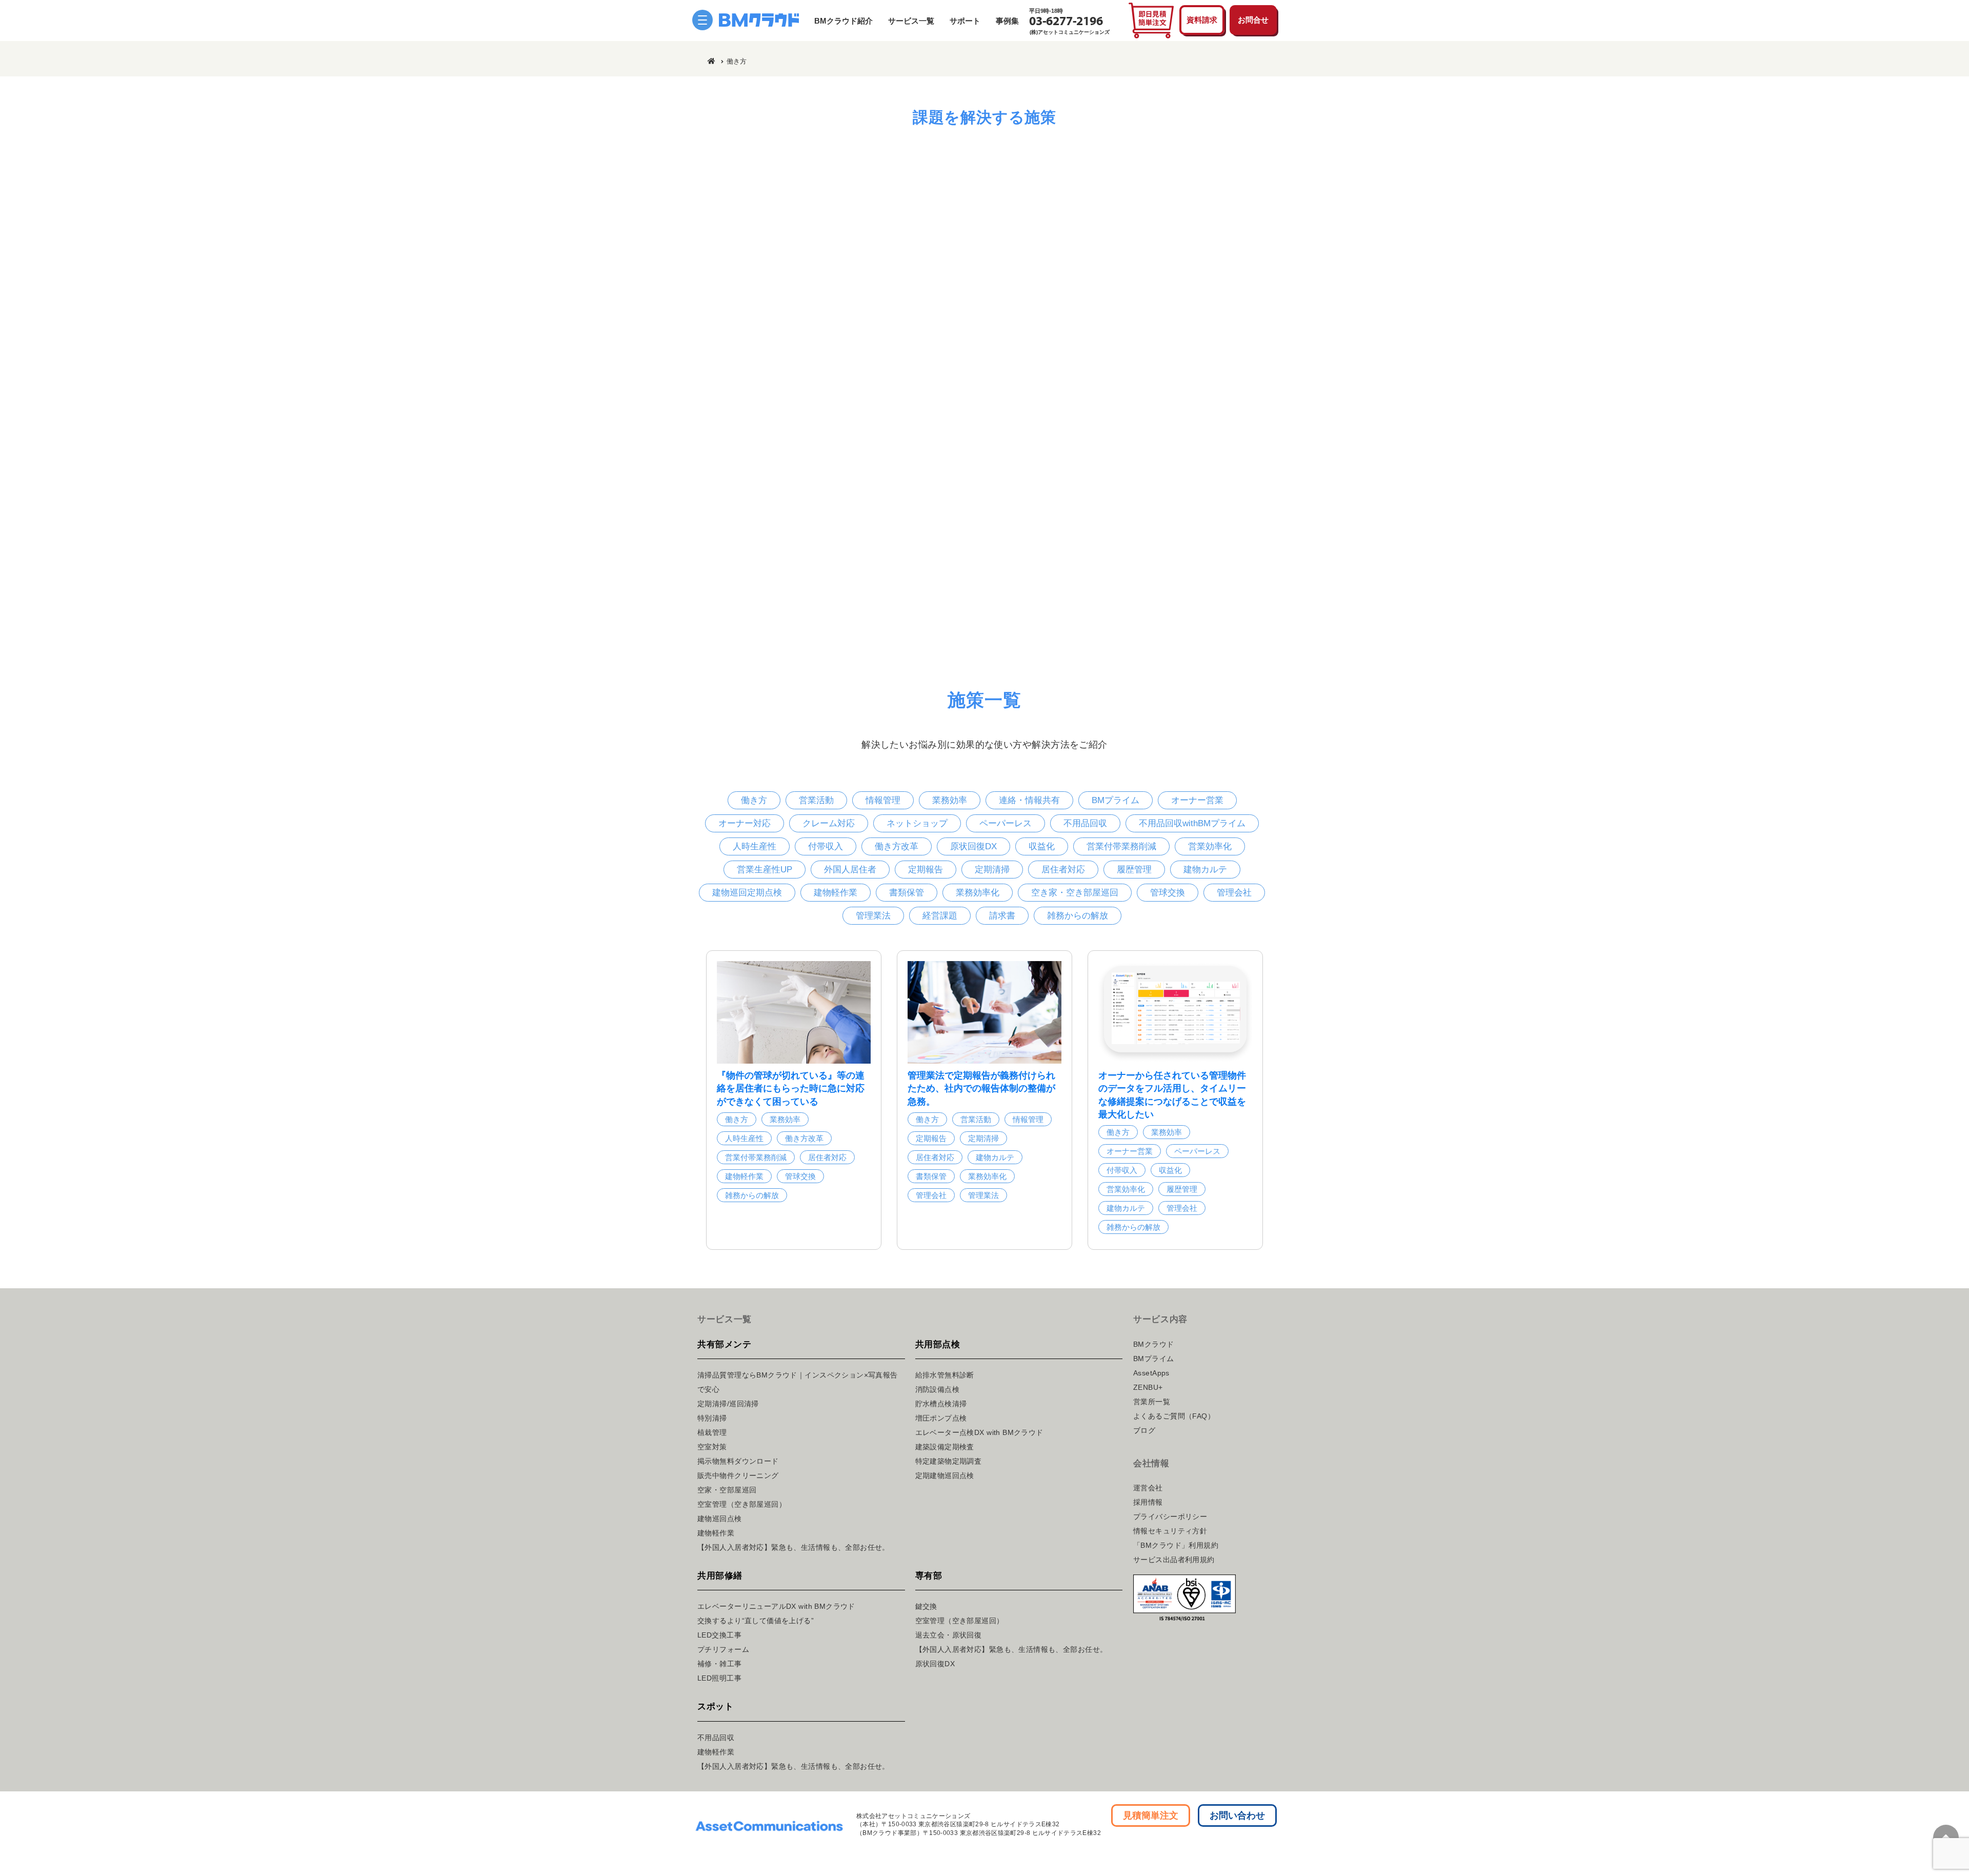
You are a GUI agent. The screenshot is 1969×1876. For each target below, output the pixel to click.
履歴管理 (1134, 870)
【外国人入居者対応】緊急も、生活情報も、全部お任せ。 (793, 1547)
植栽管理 (712, 1432)
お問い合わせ (1237, 1815)
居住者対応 (1063, 870)
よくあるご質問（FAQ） (1174, 1416)
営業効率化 (1210, 846)
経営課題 (940, 916)
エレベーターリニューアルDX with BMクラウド (776, 1606)
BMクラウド (1154, 1344)
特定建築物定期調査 (949, 1461)
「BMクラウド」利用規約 (1176, 1545)
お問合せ (1253, 20)
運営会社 (1148, 1488)
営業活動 (816, 800)
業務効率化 (978, 893)
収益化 (1042, 846)
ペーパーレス (1006, 823)
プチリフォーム (723, 1649)
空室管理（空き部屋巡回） (742, 1504)
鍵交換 (926, 1606)
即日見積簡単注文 (1151, 21)
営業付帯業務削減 (1121, 846)
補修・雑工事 (720, 1664)
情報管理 (883, 800)
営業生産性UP (765, 870)
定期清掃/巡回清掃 (728, 1404)
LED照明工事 (719, 1678)
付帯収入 (826, 846)
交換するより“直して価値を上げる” (756, 1621)
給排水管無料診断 (945, 1375)
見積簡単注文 (1151, 1815)
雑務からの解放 (1078, 916)
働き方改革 (897, 846)
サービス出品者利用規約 (1174, 1560)
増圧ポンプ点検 (941, 1418)
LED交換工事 (719, 1635)
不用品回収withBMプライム (1192, 823)
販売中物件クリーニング (738, 1475)
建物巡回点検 (720, 1519)
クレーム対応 (829, 823)
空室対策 (712, 1447)
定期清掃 (992, 870)
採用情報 (1148, 1502)
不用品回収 (1085, 823)
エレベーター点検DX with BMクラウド (979, 1432)
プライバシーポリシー (1170, 1516)
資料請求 (1202, 20)
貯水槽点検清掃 (941, 1404)
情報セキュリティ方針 (1170, 1531)
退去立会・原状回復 (949, 1635)
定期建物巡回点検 (945, 1475)
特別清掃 (712, 1418)
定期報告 (926, 870)
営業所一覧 (1152, 1402)
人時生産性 (755, 846)
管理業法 (873, 916)
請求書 (1002, 916)
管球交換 (1168, 893)
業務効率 (950, 800)
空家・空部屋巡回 (727, 1490)
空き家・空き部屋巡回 (1075, 893)
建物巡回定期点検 (747, 893)
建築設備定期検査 (945, 1447)
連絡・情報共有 (1029, 800)
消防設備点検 (938, 1389)
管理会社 (1234, 893)
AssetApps (1151, 1373)
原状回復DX (973, 846)
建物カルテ (1205, 870)
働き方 (754, 800)
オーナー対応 (745, 823)
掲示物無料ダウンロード (738, 1461)
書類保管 (907, 893)
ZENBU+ (1148, 1387)
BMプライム (1116, 800)
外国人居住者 (850, 870)
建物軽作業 (836, 893)
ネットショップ (917, 823)
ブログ (1144, 1430)
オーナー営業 (1197, 800)
